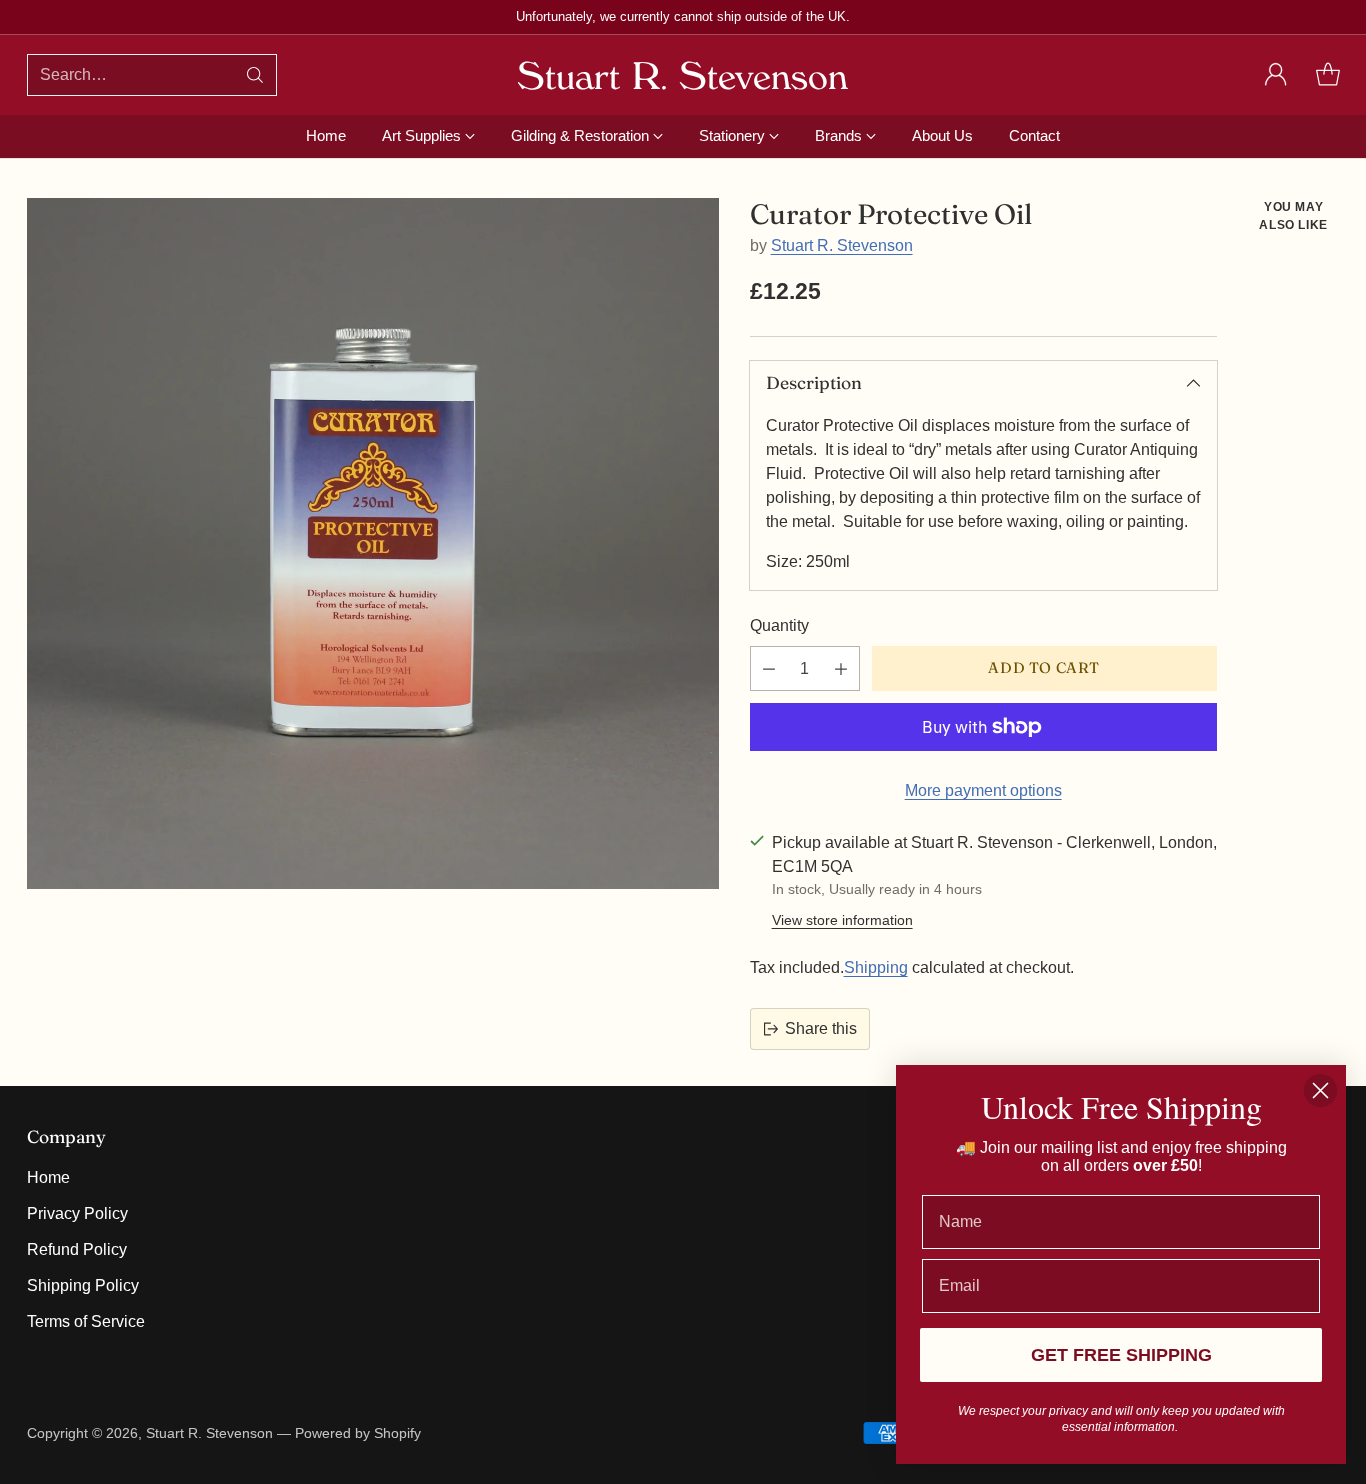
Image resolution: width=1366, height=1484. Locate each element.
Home (48, 1177)
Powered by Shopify (358, 1433)
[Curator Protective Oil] (373, 544)
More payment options (983, 790)
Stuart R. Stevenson (842, 245)
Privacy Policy (77, 1213)
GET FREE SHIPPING (1121, 1355)
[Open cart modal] (1328, 75)
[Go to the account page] (1276, 75)
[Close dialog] (1320, 1090)
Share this (821, 1028)
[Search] (255, 75)
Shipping (876, 967)
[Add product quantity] (841, 668)
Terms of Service (86, 1321)
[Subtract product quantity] (769, 668)
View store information (842, 920)
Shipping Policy (83, 1285)
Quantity (779, 625)
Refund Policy (77, 1249)
